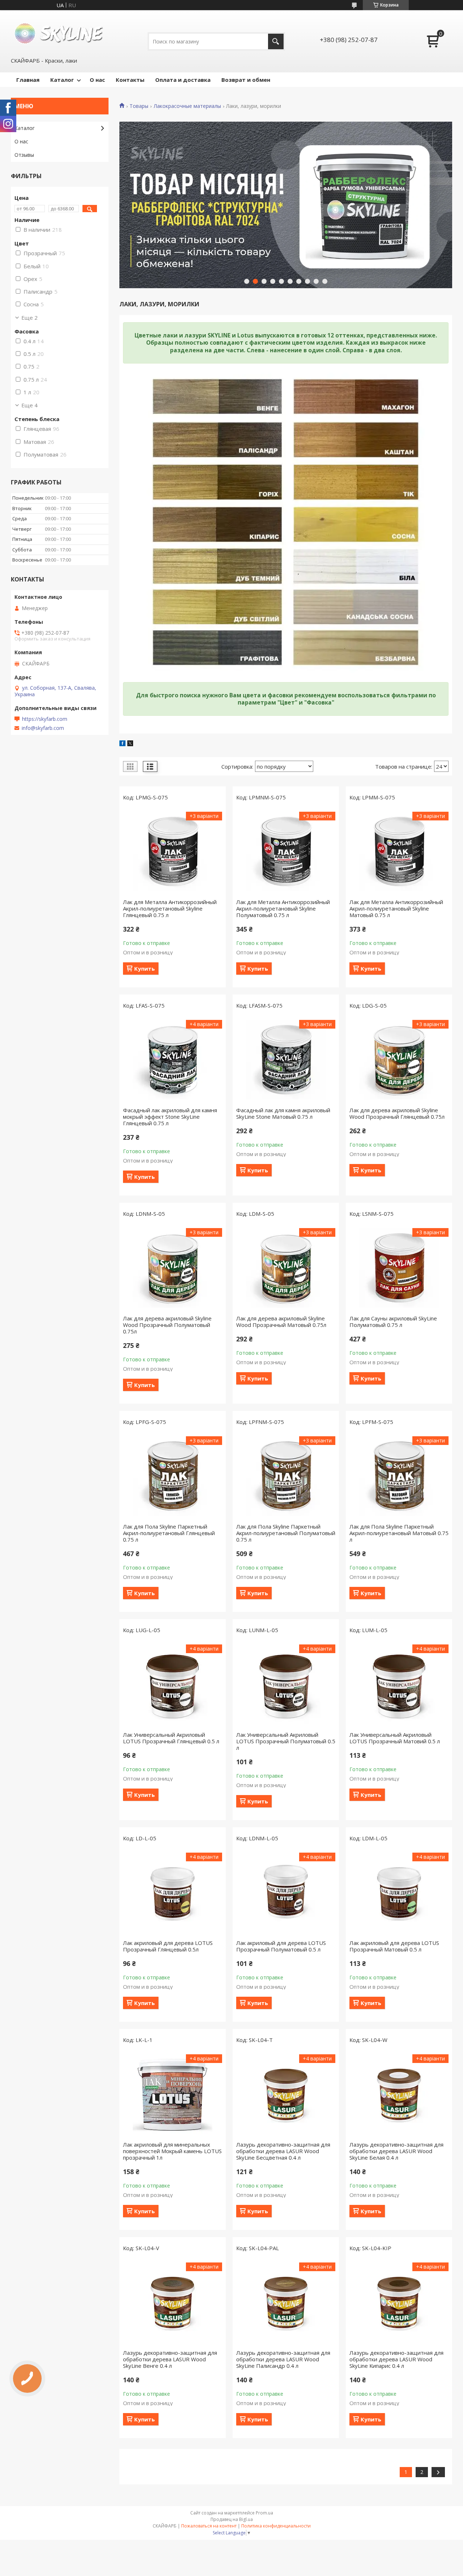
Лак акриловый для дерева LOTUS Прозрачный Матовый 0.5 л (394, 1946)
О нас (97, 80)
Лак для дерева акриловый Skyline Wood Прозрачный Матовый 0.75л (281, 1321)
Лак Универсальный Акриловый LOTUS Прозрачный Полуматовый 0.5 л (286, 1741)
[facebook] (122, 744)
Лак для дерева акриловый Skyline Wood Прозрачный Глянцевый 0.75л (397, 1113)
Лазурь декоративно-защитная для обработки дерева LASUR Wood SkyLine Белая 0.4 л (396, 2151)
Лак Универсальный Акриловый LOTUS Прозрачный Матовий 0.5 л (395, 1738)
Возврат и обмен (246, 80)
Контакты (130, 80)
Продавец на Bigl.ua (232, 2519)
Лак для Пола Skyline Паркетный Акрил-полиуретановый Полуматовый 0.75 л (286, 1533)
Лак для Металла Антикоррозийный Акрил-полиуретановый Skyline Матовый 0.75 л (396, 908)
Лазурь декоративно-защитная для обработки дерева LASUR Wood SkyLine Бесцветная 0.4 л (283, 2151)
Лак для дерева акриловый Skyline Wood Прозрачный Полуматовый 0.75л (167, 1325)
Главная (28, 80)
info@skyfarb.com (43, 728)
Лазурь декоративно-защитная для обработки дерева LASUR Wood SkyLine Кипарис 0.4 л (396, 2359)
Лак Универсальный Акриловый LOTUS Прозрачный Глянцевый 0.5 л (171, 1738)
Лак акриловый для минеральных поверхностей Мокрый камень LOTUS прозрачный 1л (172, 2151)
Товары (139, 106)
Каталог (62, 80)
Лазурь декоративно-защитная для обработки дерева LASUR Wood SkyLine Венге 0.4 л (170, 2359)
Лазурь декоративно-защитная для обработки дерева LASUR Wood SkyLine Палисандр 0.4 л (283, 2359)
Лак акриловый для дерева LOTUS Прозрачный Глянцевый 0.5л (168, 1946)
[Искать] (276, 41)
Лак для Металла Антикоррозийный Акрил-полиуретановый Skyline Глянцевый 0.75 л (170, 908)
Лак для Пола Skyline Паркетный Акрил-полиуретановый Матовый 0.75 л (399, 1533)
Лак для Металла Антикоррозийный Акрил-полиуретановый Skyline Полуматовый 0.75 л (283, 908)
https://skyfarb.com (45, 719)
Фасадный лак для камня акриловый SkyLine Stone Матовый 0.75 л (283, 1113)
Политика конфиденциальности (276, 2526)
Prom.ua (264, 2513)
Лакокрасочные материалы (187, 106)
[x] (130, 744)
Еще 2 (29, 318)
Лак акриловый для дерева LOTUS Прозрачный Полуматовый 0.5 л (281, 1946)
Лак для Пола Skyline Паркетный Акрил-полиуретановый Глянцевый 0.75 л (169, 1533)
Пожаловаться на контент (209, 2526)
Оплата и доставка (183, 80)
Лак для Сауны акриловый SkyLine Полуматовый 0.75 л (393, 1321)
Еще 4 (29, 405)
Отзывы (24, 155)
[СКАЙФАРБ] (60, 33)
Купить (145, 968)
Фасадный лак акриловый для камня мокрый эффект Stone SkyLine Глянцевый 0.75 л (170, 1117)
